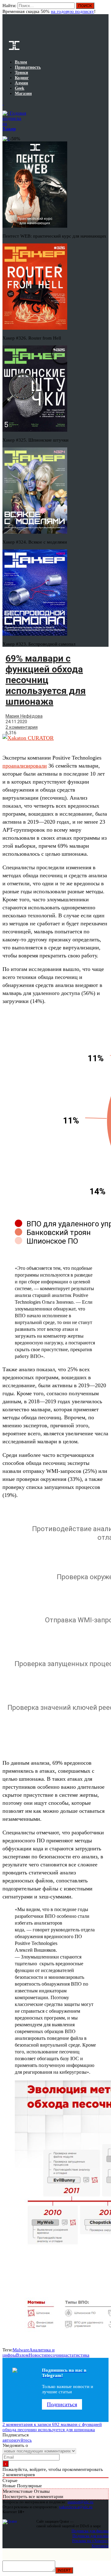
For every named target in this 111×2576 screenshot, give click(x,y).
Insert (64, 2570)
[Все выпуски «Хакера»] (3, 103)
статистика (78, 2355)
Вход (104, 9)
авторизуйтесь (17, 2440)
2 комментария (22, 727)
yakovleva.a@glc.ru (76, 2507)
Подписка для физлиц (90, 2531)
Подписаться (62, 2404)
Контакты (100, 2546)
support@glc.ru (80, 2502)
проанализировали (25, 766)
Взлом (22, 2355)
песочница (57, 2355)
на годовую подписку (72, 11)
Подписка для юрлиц (90, 2536)
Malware (21, 2350)
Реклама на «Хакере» (90, 2541)
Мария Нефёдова (24, 716)
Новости (37, 2355)
